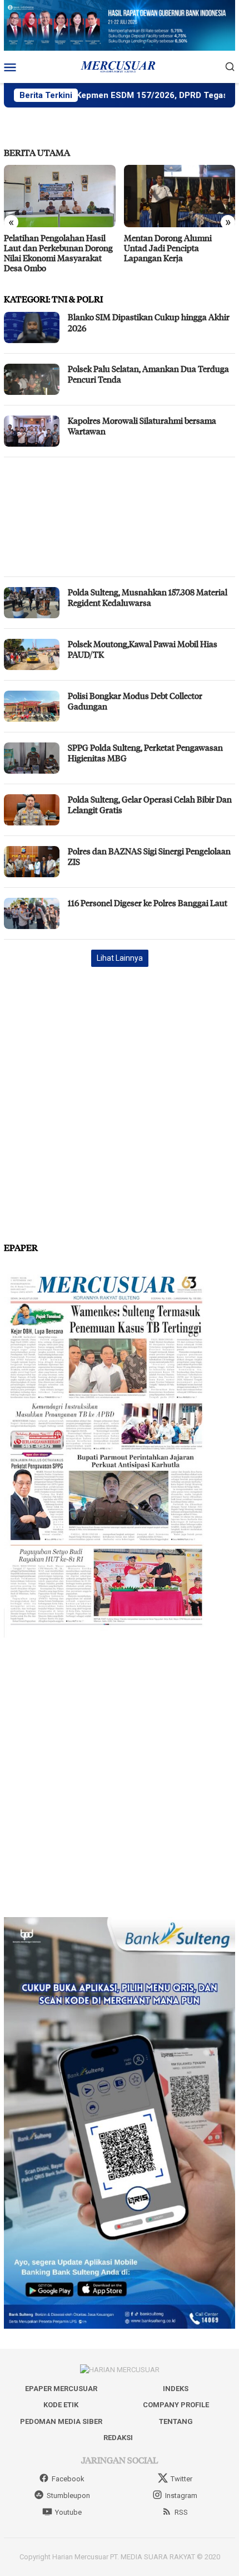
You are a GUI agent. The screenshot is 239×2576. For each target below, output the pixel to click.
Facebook (68, 2479)
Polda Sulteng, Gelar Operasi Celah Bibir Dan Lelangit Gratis (150, 805)
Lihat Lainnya (120, 958)
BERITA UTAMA (37, 152)
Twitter (181, 2479)
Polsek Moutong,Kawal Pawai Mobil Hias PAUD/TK (143, 649)
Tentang (176, 2421)
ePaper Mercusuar (61, 2389)
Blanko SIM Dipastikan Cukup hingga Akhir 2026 (149, 322)
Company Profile (176, 2405)
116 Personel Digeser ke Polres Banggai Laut (148, 903)
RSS (181, 2512)
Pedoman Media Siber (61, 2421)
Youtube (68, 2512)
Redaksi (118, 2438)
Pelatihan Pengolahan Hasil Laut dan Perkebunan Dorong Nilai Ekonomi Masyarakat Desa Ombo (58, 253)
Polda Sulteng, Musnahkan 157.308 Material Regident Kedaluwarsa (148, 598)
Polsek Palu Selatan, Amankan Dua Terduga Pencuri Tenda (148, 374)
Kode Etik (61, 2405)
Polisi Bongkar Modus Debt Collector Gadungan (135, 701)
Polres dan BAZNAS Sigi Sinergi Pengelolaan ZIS (149, 857)
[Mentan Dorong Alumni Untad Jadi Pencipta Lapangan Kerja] (180, 196)
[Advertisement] (120, 517)
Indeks (176, 2389)
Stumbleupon (68, 2496)
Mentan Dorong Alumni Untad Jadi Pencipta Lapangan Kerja (168, 248)
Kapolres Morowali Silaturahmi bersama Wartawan (142, 426)
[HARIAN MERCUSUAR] (120, 66)
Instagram (181, 2496)
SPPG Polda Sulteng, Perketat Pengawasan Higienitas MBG (145, 753)
